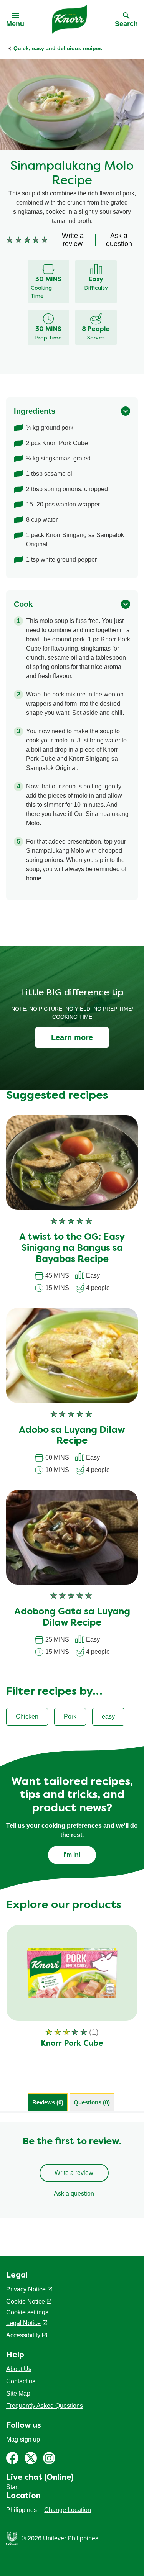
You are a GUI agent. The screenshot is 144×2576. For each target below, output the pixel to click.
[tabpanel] (72, 2170)
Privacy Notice (26, 2289)
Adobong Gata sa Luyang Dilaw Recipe (72, 1618)
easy (108, 1717)
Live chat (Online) (40, 2478)
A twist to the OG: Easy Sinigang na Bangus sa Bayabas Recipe (72, 1249)
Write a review (74, 2173)
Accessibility (23, 2335)
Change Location (68, 2510)
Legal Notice (23, 2323)
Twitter (31, 2458)
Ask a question (74, 2193)
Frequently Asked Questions (45, 2406)
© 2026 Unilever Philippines (60, 2538)
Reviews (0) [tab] (48, 2102)
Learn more (72, 1037)
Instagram (49, 2458)
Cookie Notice (26, 2302)
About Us (19, 2369)
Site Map (18, 2393)
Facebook (12, 2458)
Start (12, 2487)
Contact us (21, 2381)
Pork (70, 1717)
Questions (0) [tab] (92, 2102)
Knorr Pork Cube (72, 2044)
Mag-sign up (23, 2439)
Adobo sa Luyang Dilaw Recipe (72, 1436)
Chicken (27, 1717)
